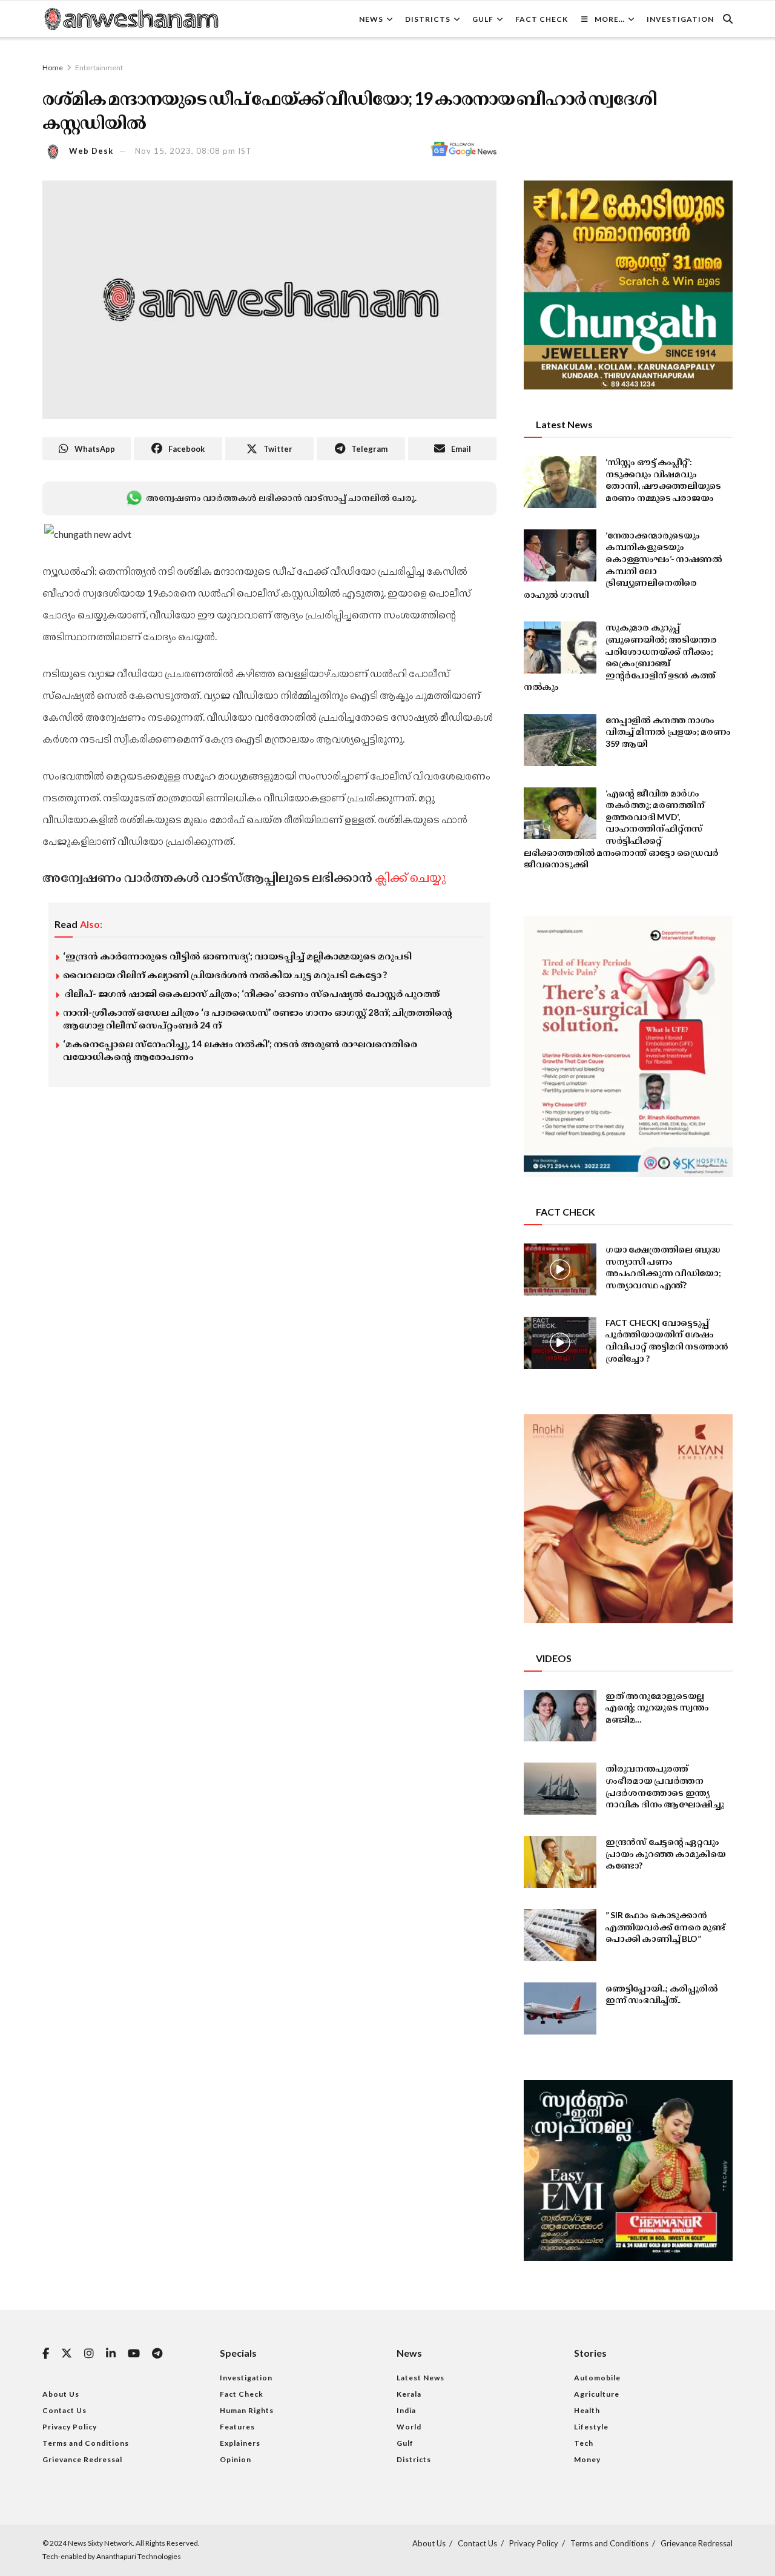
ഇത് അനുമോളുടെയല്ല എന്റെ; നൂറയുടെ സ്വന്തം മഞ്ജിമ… (657, 1707)
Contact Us (64, 2410)
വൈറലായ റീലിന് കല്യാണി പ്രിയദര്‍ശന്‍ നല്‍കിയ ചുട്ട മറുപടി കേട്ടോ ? (225, 975)
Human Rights (247, 2410)
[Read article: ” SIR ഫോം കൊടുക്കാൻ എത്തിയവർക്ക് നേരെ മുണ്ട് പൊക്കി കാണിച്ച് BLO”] (560, 1935)
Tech (584, 2443)
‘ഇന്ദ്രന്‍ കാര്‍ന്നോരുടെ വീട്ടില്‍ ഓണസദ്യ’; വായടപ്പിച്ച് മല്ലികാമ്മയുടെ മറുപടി (237, 956)
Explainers (240, 2443)
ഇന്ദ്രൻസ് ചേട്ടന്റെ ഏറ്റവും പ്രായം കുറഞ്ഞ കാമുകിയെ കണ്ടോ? (666, 1853)
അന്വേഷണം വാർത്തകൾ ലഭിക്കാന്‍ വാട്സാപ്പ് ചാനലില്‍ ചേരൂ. (281, 498)
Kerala (409, 2394)
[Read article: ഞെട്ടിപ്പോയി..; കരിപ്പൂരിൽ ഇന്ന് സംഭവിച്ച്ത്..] (560, 2008)
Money (587, 2459)
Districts (428, 19)
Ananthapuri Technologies (139, 2556)
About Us (61, 2394)
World (409, 2427)
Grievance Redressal (82, 2459)
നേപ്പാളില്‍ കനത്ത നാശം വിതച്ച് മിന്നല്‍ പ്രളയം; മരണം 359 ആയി (668, 732)
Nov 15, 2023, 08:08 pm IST (193, 151)
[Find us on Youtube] (134, 2354)
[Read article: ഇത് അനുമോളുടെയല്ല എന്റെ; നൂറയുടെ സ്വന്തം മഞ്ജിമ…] (560, 1716)
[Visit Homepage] (131, 19)
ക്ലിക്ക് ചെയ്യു (410, 877)
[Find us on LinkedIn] (111, 2354)
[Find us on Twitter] (67, 2354)
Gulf (483, 19)
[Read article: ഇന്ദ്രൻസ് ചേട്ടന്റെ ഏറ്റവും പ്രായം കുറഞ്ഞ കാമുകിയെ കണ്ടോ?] (560, 1862)
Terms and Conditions (86, 2443)
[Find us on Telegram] (157, 2354)
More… (610, 19)
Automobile (597, 2378)
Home (53, 68)
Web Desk (91, 151)
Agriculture (597, 2394)
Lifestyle (591, 2427)
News (371, 19)
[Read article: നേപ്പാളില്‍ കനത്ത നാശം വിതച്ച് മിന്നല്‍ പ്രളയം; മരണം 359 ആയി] (560, 740)
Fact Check (542, 19)
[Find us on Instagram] (89, 2354)
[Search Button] (728, 19)
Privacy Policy (70, 2427)
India (406, 2410)
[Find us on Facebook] (46, 2354)
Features (237, 2427)
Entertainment (99, 68)
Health (587, 2410)
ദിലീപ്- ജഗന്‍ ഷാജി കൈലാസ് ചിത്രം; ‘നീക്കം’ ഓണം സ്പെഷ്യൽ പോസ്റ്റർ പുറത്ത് (252, 993)
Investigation (680, 19)
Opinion (236, 2459)
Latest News (420, 2378)
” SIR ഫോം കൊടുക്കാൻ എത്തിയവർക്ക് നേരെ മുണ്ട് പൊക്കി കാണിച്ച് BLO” (665, 1927)
